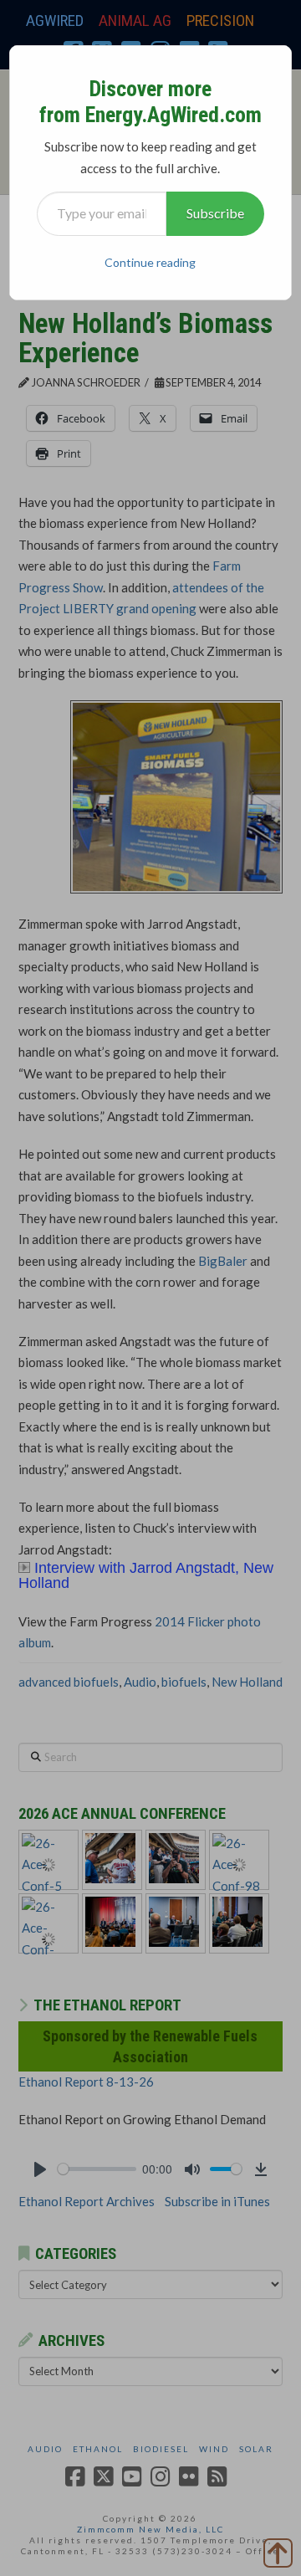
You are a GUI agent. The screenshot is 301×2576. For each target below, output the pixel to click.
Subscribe (215, 213)
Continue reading (150, 262)
